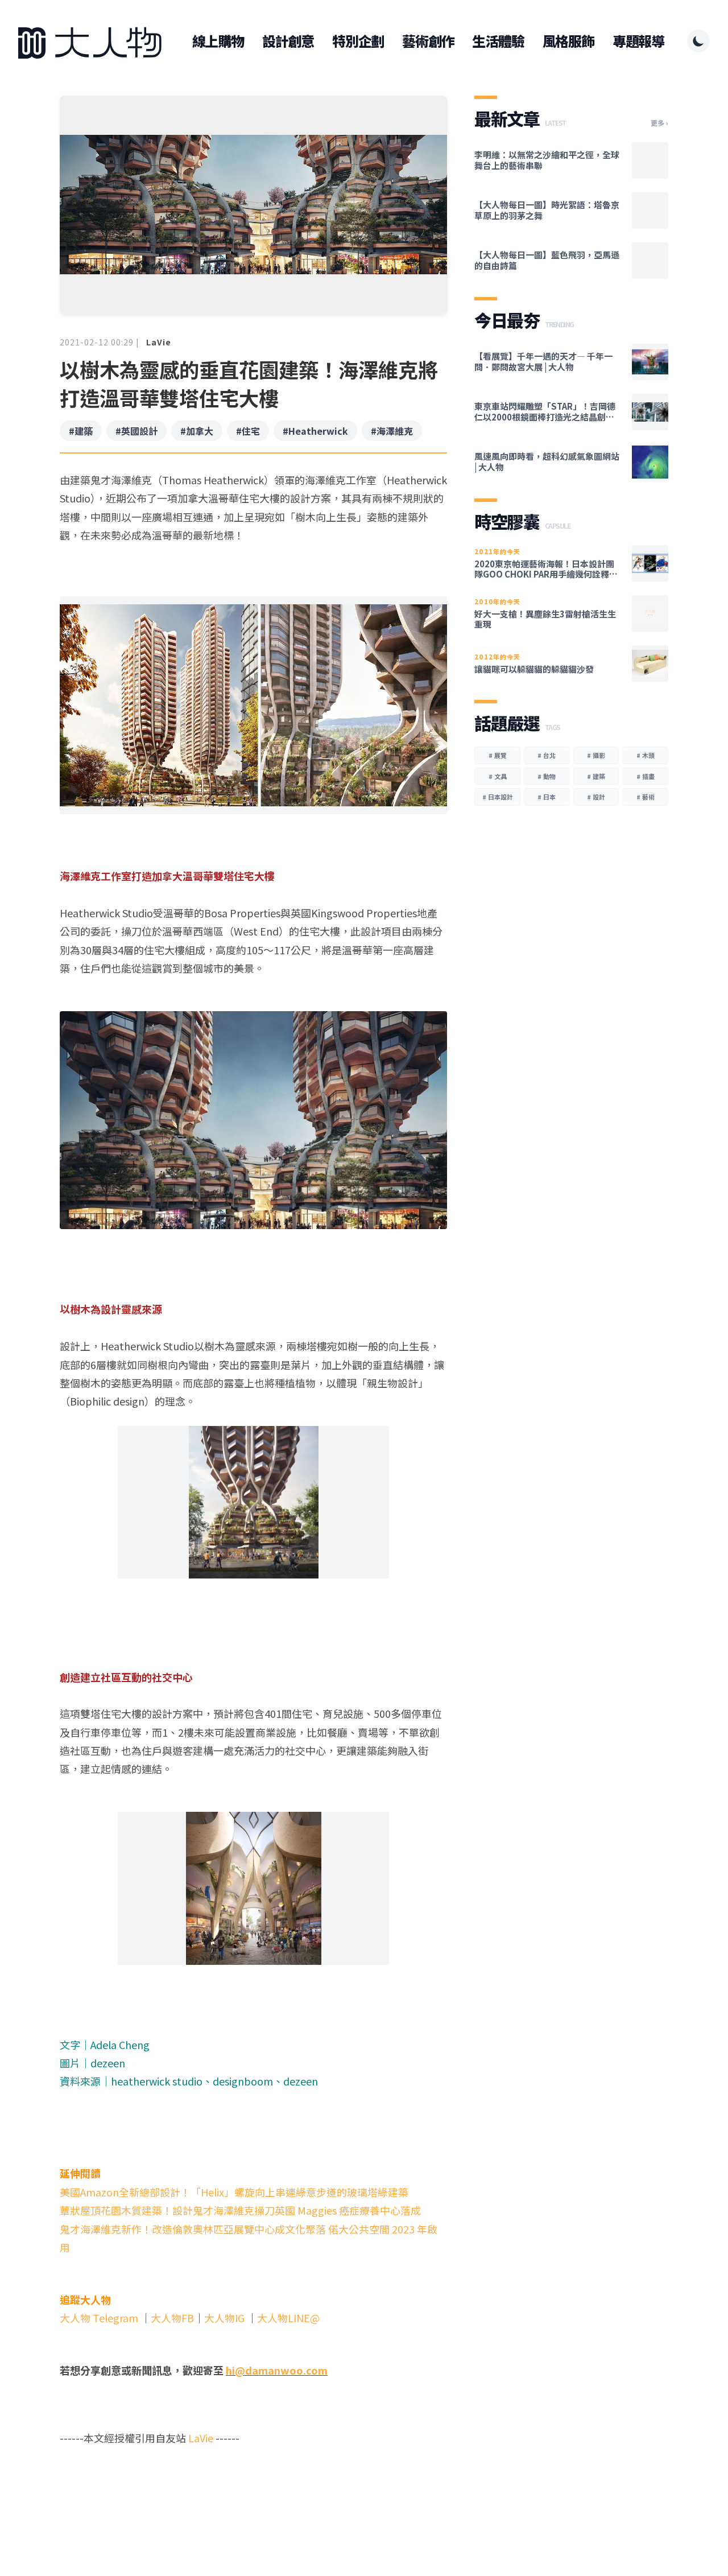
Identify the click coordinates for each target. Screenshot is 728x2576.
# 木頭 (646, 755)
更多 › (659, 123)
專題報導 (638, 41)
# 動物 (547, 776)
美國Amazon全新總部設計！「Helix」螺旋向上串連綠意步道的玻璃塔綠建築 (234, 2192)
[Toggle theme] (698, 41)
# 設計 (596, 797)
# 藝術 (646, 797)
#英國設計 (136, 431)
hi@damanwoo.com (277, 2370)
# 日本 (547, 797)
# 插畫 (646, 776)
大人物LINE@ (288, 2318)
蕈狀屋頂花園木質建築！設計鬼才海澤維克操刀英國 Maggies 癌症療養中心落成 (240, 2210)
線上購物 (218, 41)
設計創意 (288, 41)
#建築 (81, 431)
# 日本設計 (498, 797)
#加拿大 (197, 431)
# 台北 (547, 755)
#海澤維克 (392, 431)
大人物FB (172, 2318)
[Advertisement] (253, 2491)
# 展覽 (498, 755)
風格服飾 (568, 41)
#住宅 (248, 431)
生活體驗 (498, 41)
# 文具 (498, 776)
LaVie (159, 342)
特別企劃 (358, 41)
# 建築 (596, 776)
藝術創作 (428, 41)
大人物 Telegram (100, 2318)
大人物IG (224, 2318)
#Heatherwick (315, 431)
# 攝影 (596, 755)
